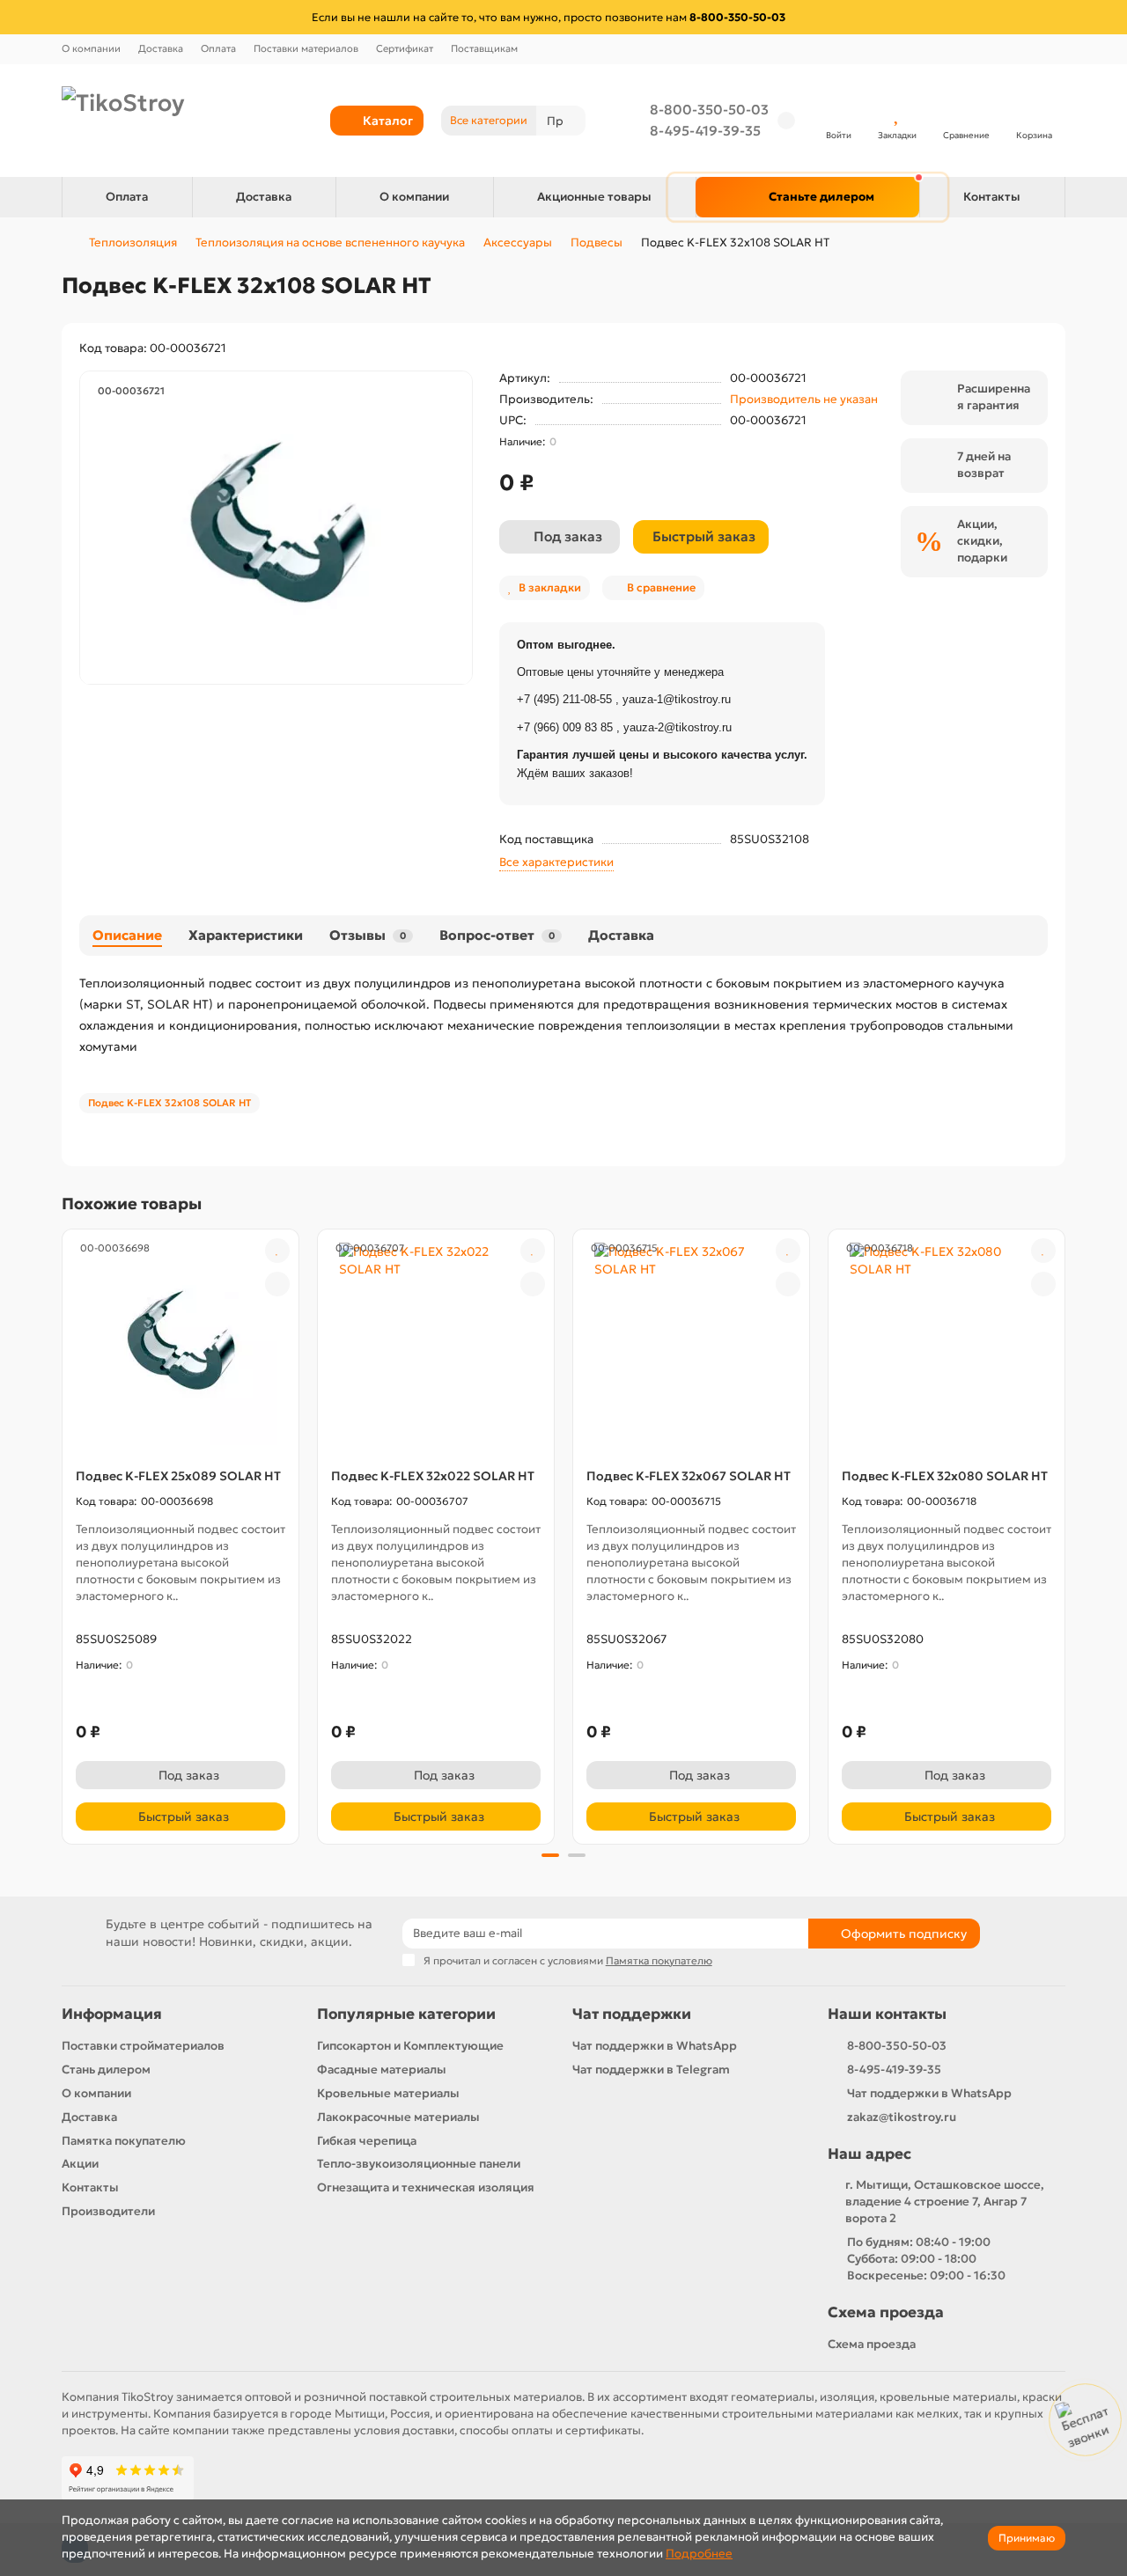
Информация (112, 2014)
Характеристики (246, 935)
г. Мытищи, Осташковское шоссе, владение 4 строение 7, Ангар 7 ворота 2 (945, 2202)
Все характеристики (556, 862)
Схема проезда (886, 2312)
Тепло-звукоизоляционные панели (419, 2164)
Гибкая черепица (367, 2141)
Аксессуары (518, 242)
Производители (108, 2211)
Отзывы (368, 935)
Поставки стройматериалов (143, 2046)
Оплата (218, 48)
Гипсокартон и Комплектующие (410, 2046)
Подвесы (597, 242)
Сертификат (405, 48)
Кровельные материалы (388, 2093)
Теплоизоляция (133, 242)
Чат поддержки (632, 2014)
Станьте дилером (821, 197)
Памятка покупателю (124, 2141)
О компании (91, 48)
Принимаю (1027, 2538)
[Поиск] (567, 121)
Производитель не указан (804, 399)
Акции (80, 2164)
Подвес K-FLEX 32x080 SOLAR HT (945, 1476)
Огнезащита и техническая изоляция (426, 2187)
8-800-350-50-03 (709, 110)
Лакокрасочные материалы (398, 2117)
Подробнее (699, 2554)
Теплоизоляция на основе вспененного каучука (330, 242)
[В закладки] (277, 1251)
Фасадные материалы (382, 2070)
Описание (127, 935)
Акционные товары (594, 197)
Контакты (992, 197)
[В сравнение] (277, 1284)
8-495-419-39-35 (705, 131)
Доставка (161, 48)
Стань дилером (106, 2070)
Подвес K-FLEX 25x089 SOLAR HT (178, 1476)
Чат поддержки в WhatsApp (655, 2046)
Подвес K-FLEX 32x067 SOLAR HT (689, 1476)
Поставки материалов (306, 48)
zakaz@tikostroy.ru (902, 2117)
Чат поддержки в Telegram (651, 2070)
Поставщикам (484, 48)
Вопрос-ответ (497, 935)
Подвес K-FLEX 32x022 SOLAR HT (433, 1476)
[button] (63, 1534)
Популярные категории (406, 2014)
